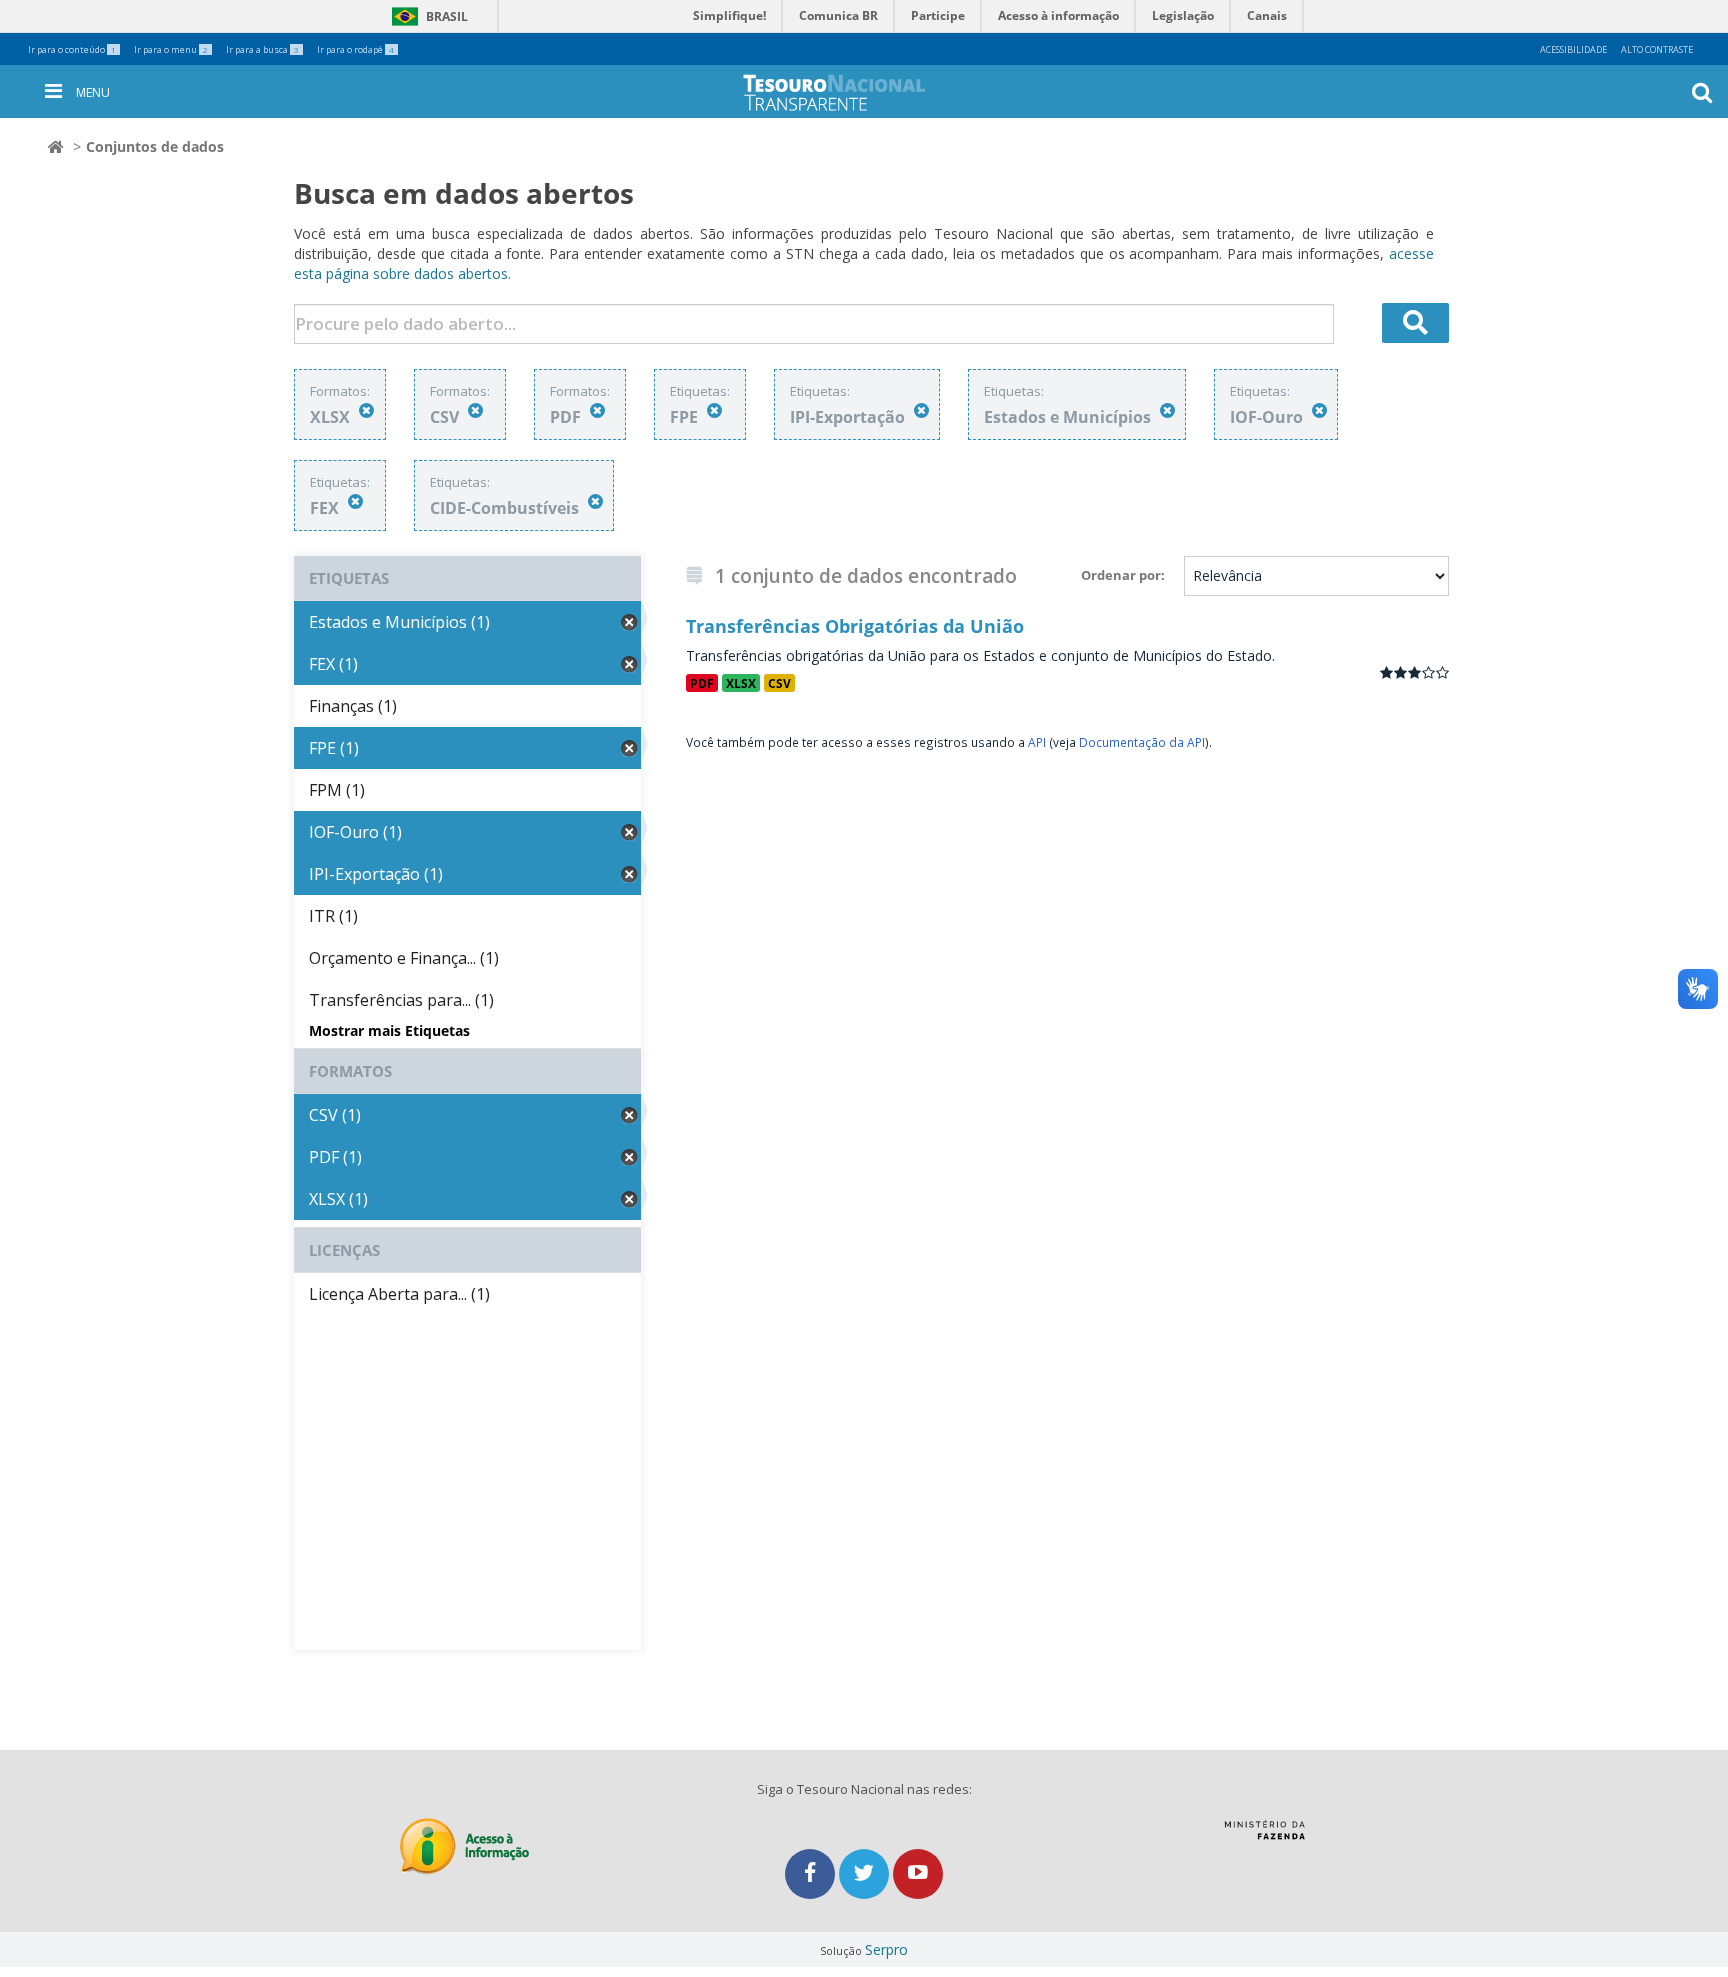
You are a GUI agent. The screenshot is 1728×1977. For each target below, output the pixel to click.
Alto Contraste (1657, 49)
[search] (1416, 323)
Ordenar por (1121, 575)
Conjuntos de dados (155, 146)
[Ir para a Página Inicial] (850, 92)
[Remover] (366, 410)
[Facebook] (812, 1873)
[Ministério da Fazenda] (1264, 1837)
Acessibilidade (1573, 49)
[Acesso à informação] (464, 1846)
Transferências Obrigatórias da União (855, 626)
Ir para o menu (171, 49)
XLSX (741, 683)
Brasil (426, 16)
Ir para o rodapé (355, 49)
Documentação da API (1142, 742)
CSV (779, 683)
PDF (702, 683)
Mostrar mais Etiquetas (389, 1030)
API (1037, 742)
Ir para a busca (262, 49)
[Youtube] (918, 1873)
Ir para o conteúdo (72, 49)
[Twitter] (866, 1873)
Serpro (886, 1949)
